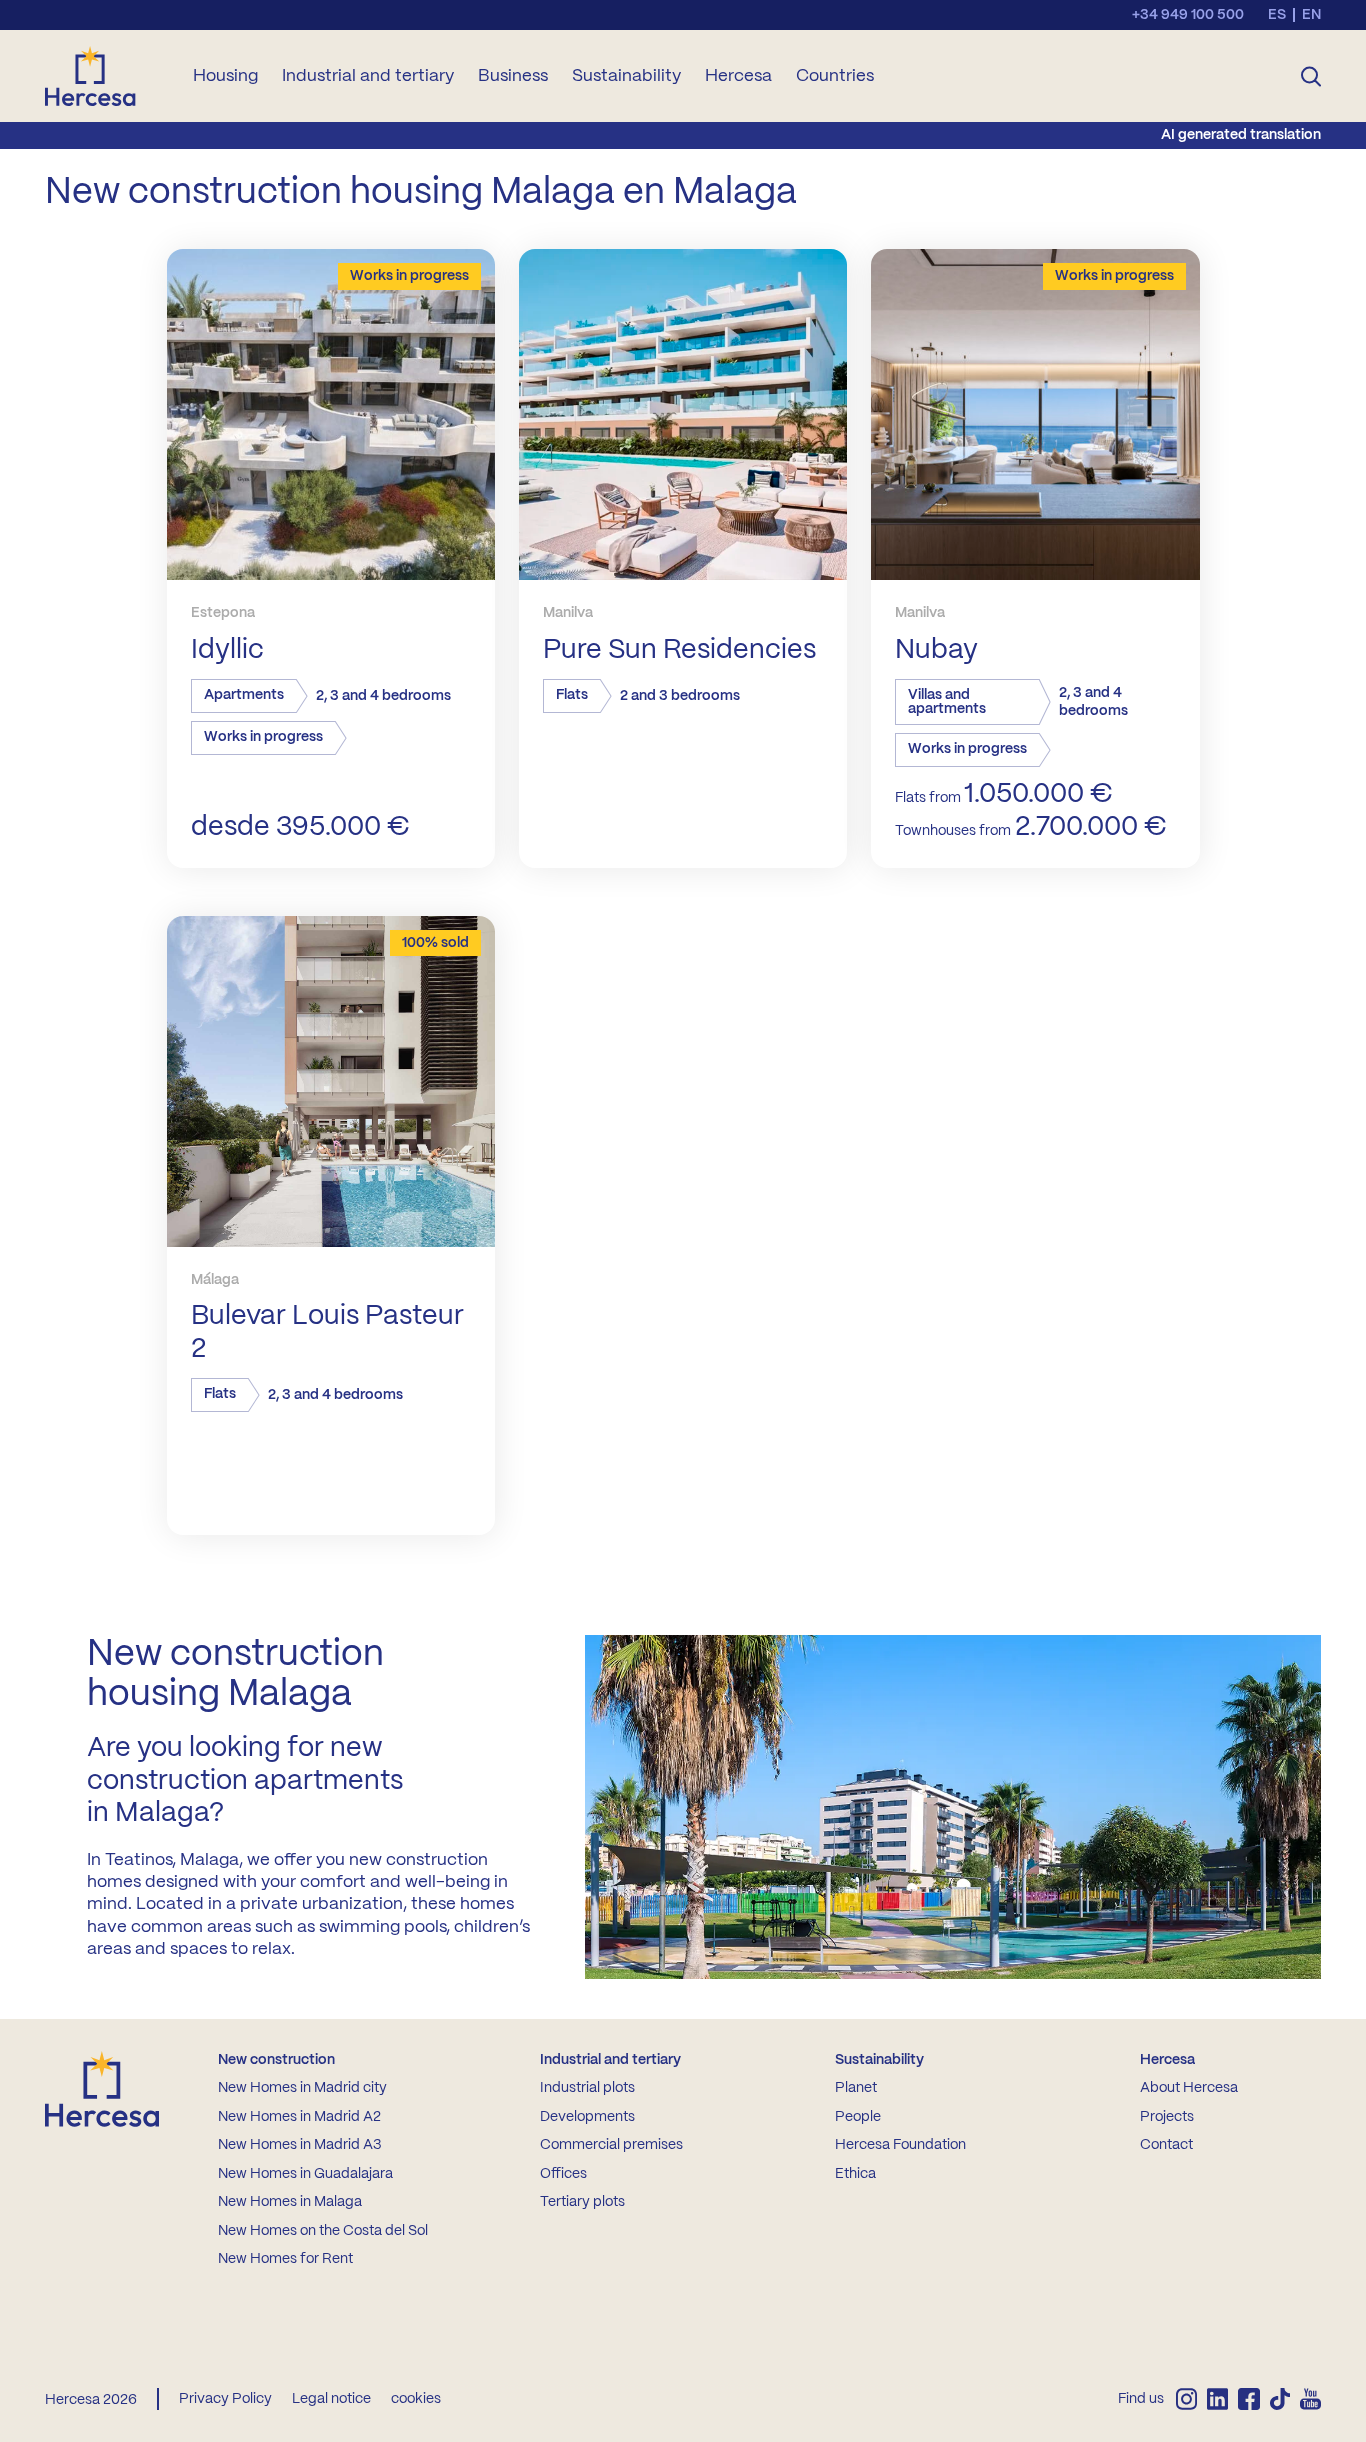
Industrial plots (587, 2088)
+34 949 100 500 (1188, 15)
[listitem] (1186, 2399)
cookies (416, 2399)
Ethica (855, 2174)
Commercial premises (611, 2145)
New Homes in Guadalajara (305, 2174)
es (1277, 15)
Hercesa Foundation (900, 2145)
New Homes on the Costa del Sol (323, 2231)
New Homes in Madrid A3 (299, 2145)
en (1311, 15)
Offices (563, 2174)
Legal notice (331, 2399)
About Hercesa (1189, 2088)
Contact (1166, 2145)
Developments (587, 2117)
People (858, 2117)
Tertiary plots (582, 2202)
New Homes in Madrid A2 (299, 2117)
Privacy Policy (225, 2399)
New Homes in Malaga (290, 2202)
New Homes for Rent (285, 2259)
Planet (856, 2088)
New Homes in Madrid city (302, 2088)
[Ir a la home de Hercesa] (107, 76)
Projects (1167, 2117)
